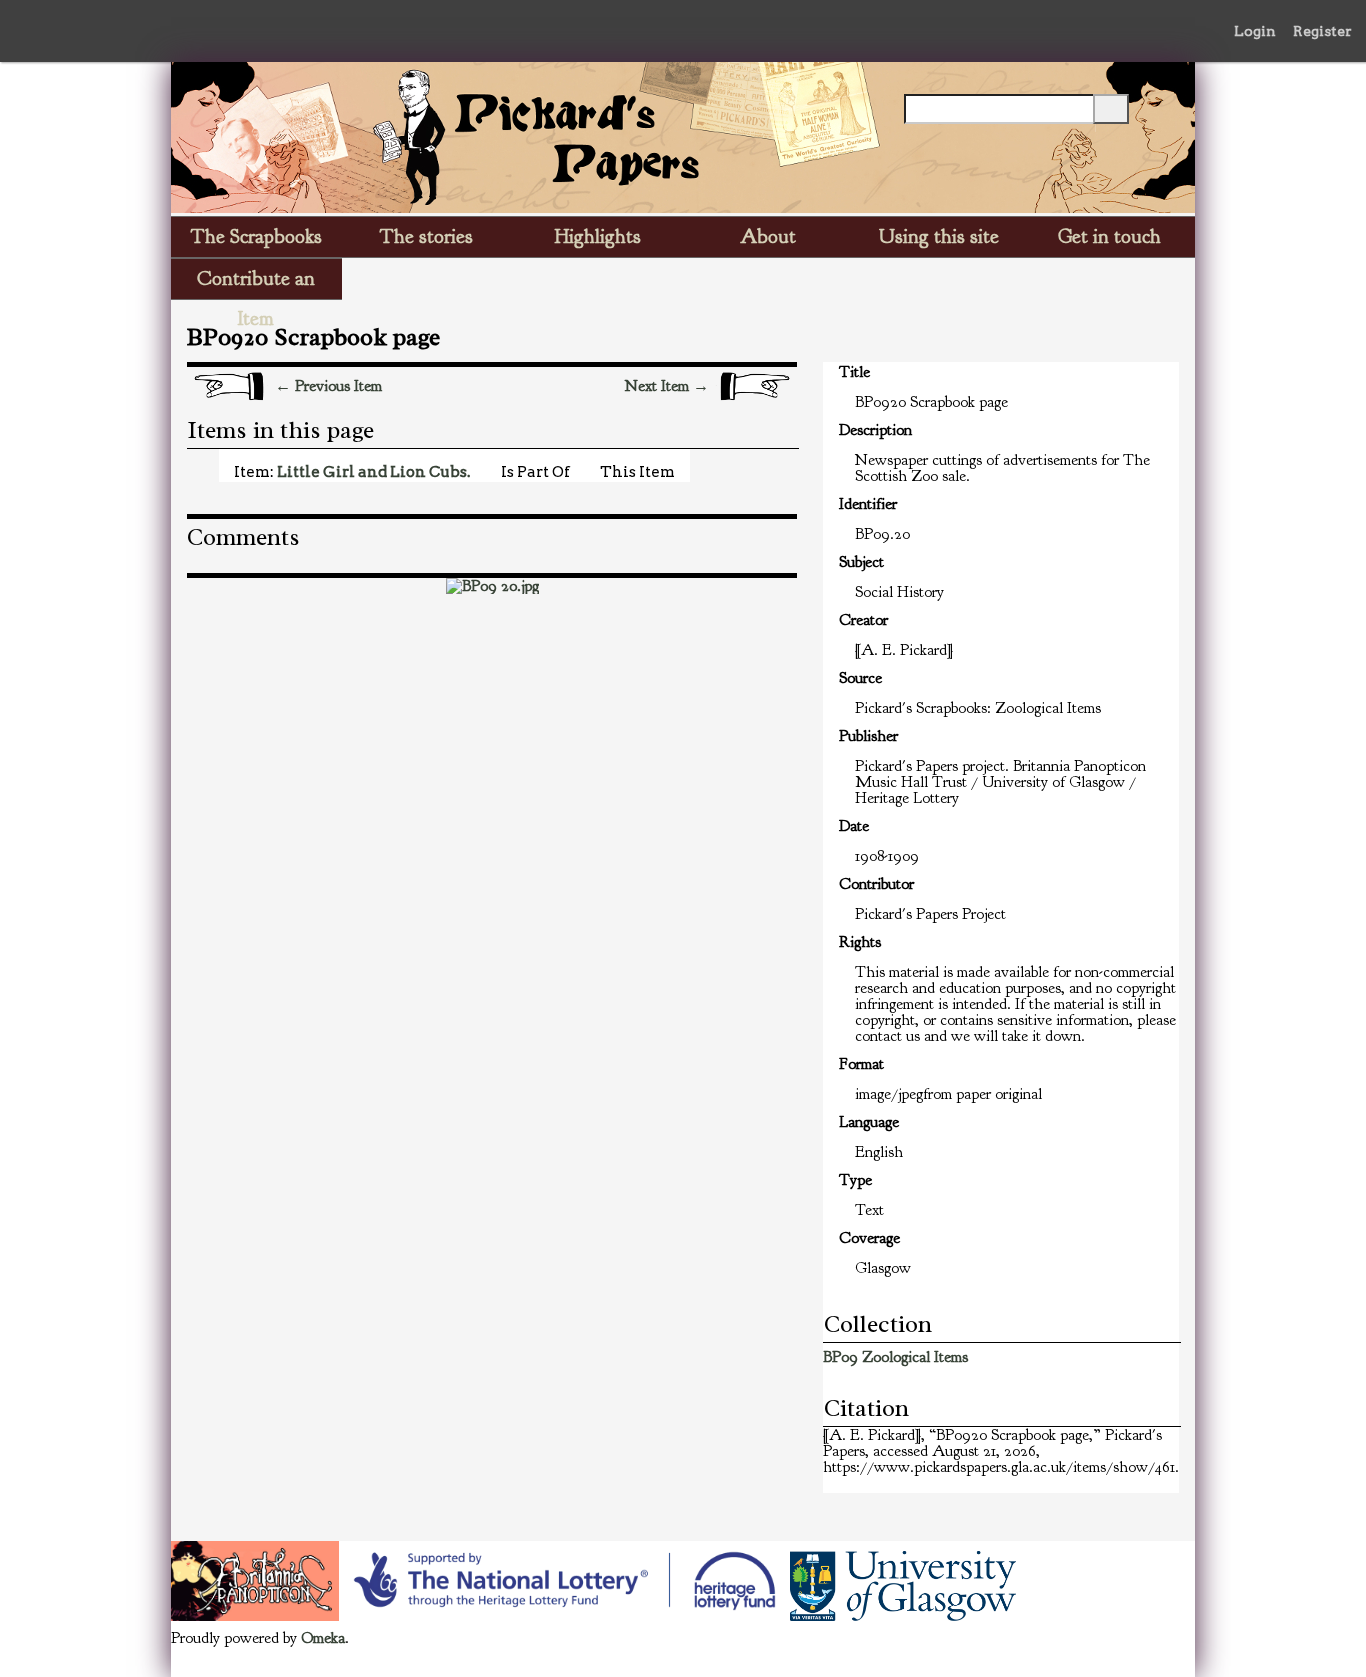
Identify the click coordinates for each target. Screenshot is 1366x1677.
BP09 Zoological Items (895, 1357)
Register (1322, 31)
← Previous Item (328, 386)
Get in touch (1109, 236)
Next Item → (667, 386)
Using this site (939, 236)
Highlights (598, 236)
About (768, 236)
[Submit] (1111, 109)
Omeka (323, 1638)
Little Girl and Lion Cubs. (373, 471)
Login (1255, 31)
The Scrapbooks (256, 236)
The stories (426, 236)
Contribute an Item (256, 282)
